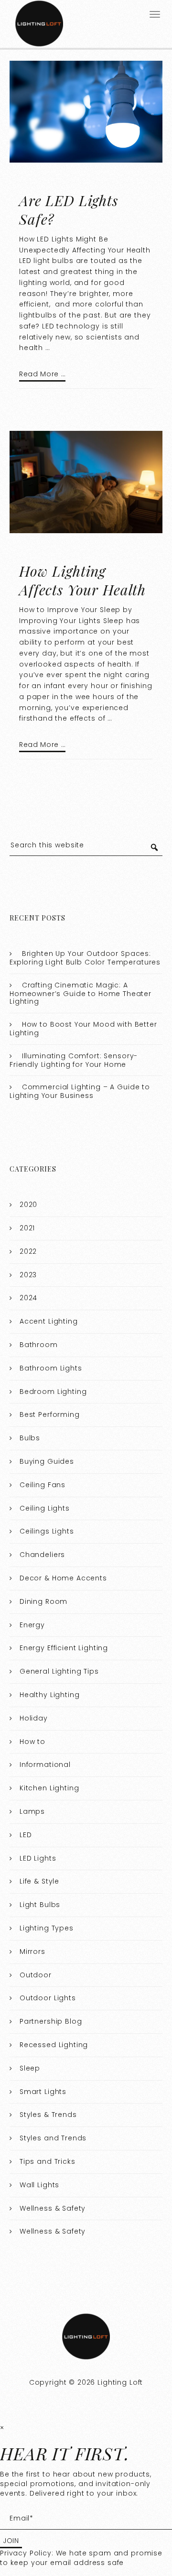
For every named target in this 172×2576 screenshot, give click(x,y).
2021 (27, 1228)
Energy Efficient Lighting (64, 1648)
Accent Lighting (49, 1321)
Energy (32, 1625)
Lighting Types (47, 1928)
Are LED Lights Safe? (69, 210)
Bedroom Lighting (53, 1392)
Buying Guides (47, 1461)
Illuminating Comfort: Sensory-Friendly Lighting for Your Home (74, 1060)
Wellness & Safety (53, 2208)
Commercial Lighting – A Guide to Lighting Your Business (80, 1091)
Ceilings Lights (47, 1531)
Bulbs (30, 1438)
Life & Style (39, 1881)
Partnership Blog (51, 2021)
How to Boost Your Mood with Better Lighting (83, 1029)
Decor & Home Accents (63, 1578)
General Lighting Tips (59, 1671)
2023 (28, 1275)
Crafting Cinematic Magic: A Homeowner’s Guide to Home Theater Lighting (81, 993)
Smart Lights (43, 2092)
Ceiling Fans (43, 1485)
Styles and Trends (53, 2138)
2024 (28, 1298)
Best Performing (50, 1414)
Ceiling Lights (45, 1508)
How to (32, 1742)
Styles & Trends (48, 2115)
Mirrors (32, 1951)
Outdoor (36, 1975)
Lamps (32, 1811)
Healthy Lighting (50, 1695)
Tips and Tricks (48, 2161)
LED (26, 1835)
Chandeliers (42, 1555)
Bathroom (39, 1345)
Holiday (34, 1718)
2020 (28, 1205)
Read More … (42, 374)
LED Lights (38, 1858)
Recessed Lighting (54, 2045)
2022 (28, 1251)
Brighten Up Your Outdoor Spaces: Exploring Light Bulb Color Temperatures (85, 958)
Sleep (30, 2068)
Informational (45, 1765)
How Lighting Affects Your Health (82, 580)
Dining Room (43, 1601)
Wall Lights (39, 2185)
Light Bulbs (40, 1905)
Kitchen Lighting (49, 1788)
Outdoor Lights (48, 1998)
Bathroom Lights (51, 1368)
